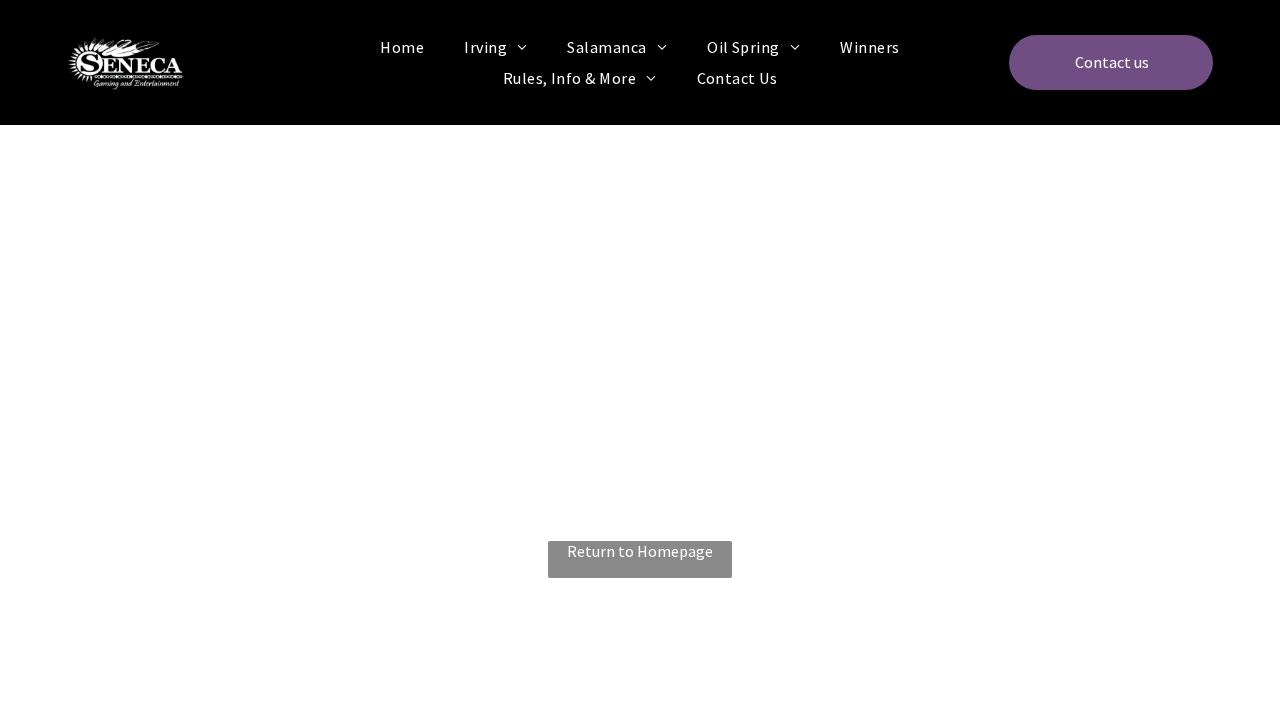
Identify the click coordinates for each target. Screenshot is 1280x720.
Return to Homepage (640, 551)
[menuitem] (402, 47)
